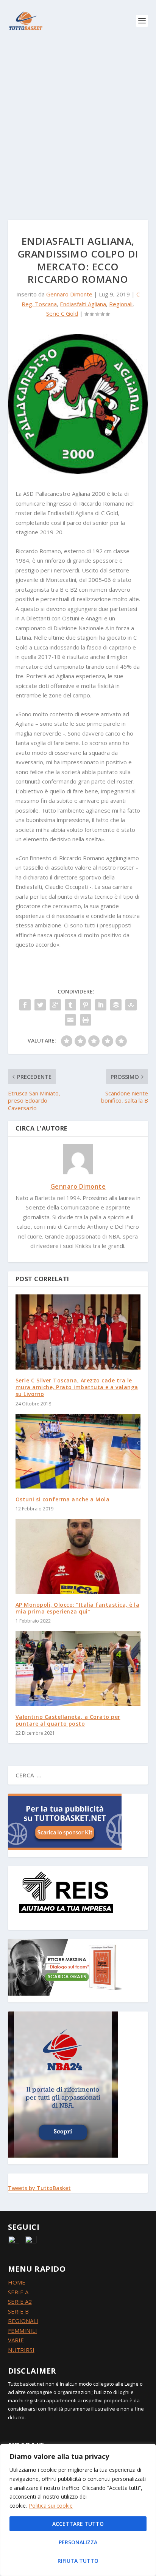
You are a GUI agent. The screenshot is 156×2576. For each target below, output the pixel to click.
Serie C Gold (62, 313)
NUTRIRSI (21, 2350)
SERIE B (18, 2311)
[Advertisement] (78, 123)
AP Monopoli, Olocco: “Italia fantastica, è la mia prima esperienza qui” (78, 1608)
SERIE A (18, 2292)
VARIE (16, 2340)
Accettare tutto (78, 2524)
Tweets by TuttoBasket (39, 2188)
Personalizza (78, 2542)
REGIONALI (23, 2321)
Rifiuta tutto (78, 2561)
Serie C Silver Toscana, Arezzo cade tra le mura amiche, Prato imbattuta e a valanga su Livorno (77, 1387)
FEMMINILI (23, 2331)
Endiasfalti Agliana (83, 304)
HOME (17, 2282)
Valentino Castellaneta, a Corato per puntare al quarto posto (68, 1720)
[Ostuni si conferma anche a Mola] (78, 1451)
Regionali (121, 304)
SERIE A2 (20, 2301)
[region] (78, 2510)
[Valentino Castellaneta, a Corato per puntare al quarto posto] (78, 1668)
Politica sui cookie (51, 2506)
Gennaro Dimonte (69, 294)
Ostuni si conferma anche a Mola (63, 1499)
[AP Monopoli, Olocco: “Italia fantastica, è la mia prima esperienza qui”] (78, 1556)
